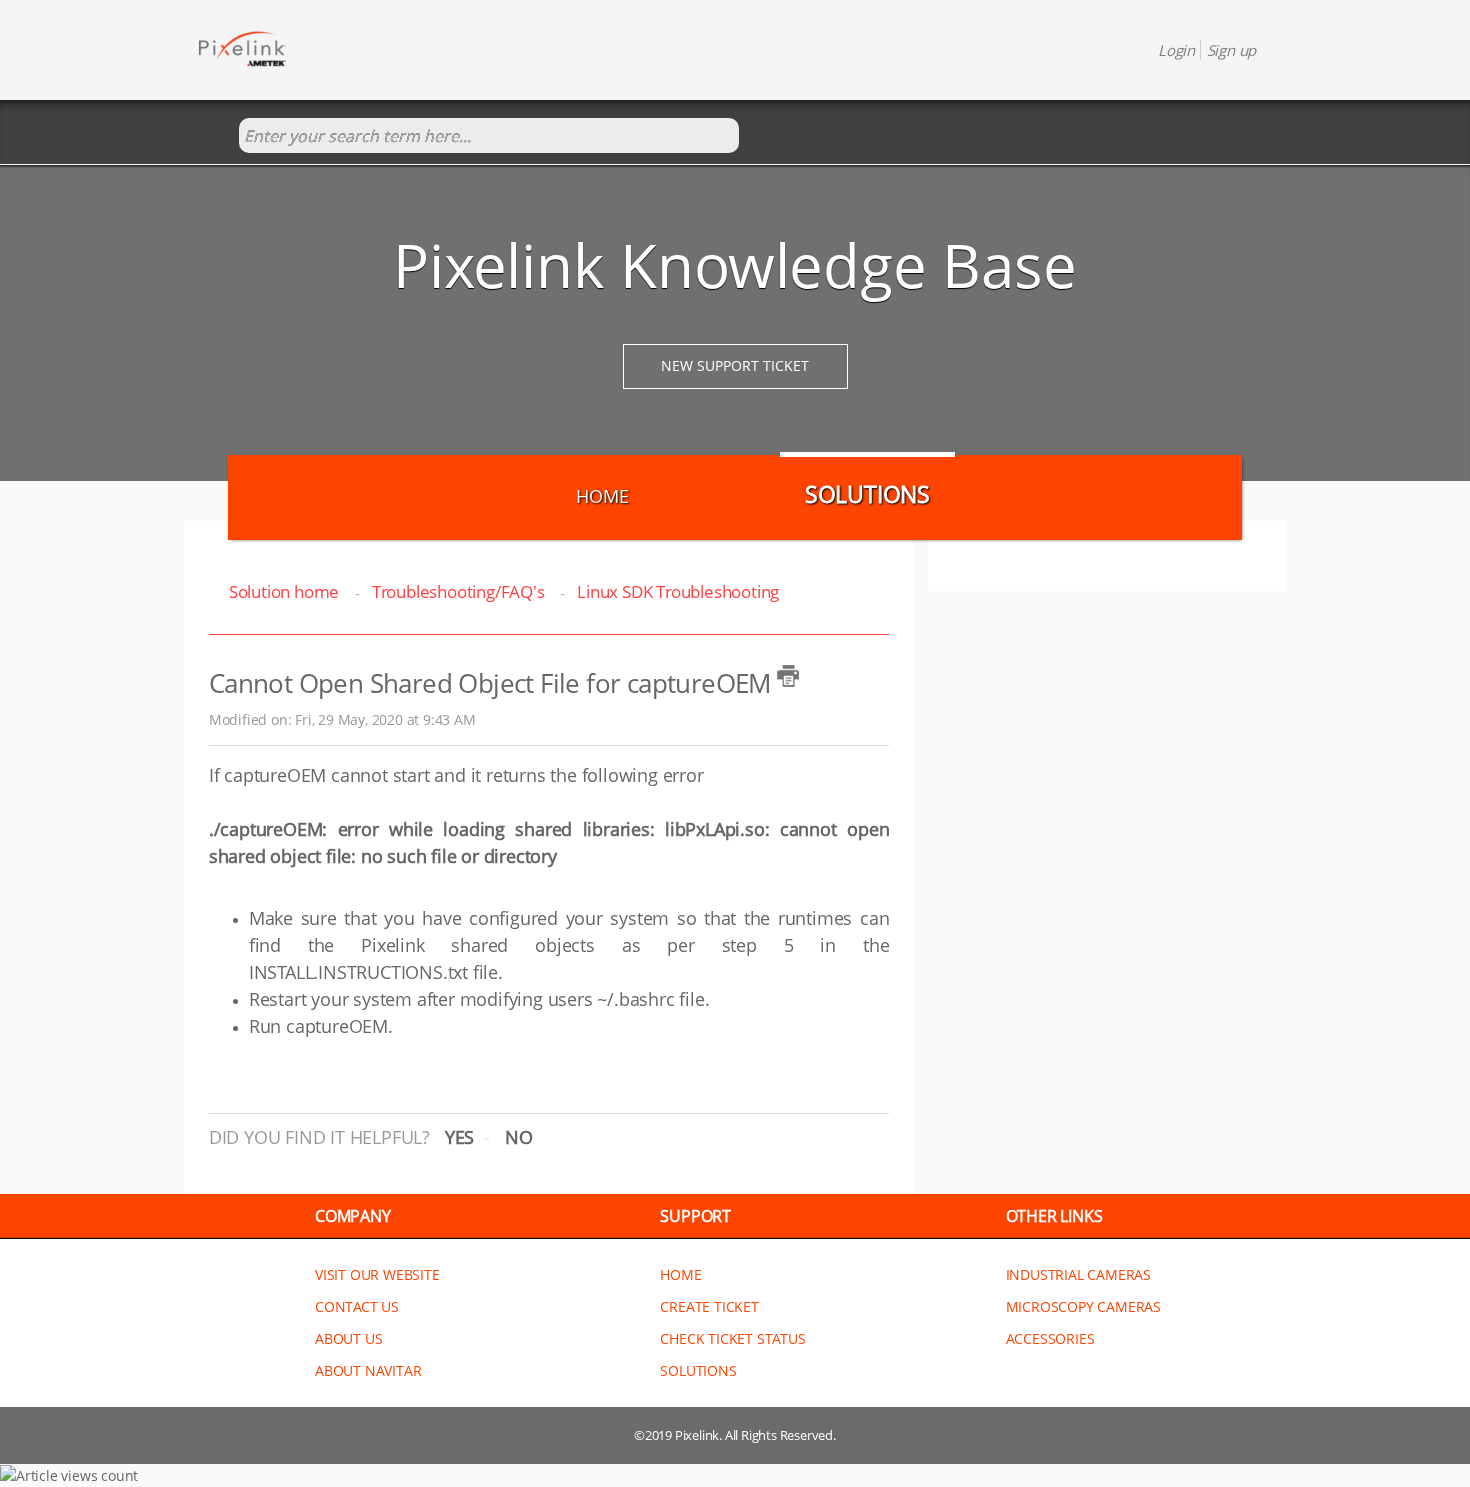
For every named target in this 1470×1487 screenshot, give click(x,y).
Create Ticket (709, 1306)
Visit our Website (377, 1274)
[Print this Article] (788, 676)
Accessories (1050, 1338)
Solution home (286, 591)
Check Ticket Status (732, 1338)
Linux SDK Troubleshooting (678, 591)
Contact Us (357, 1306)
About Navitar (368, 1370)
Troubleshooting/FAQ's (458, 591)
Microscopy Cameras (1083, 1306)
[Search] (218, 136)
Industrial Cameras (1078, 1274)
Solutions (867, 494)
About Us (348, 1338)
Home (602, 496)
